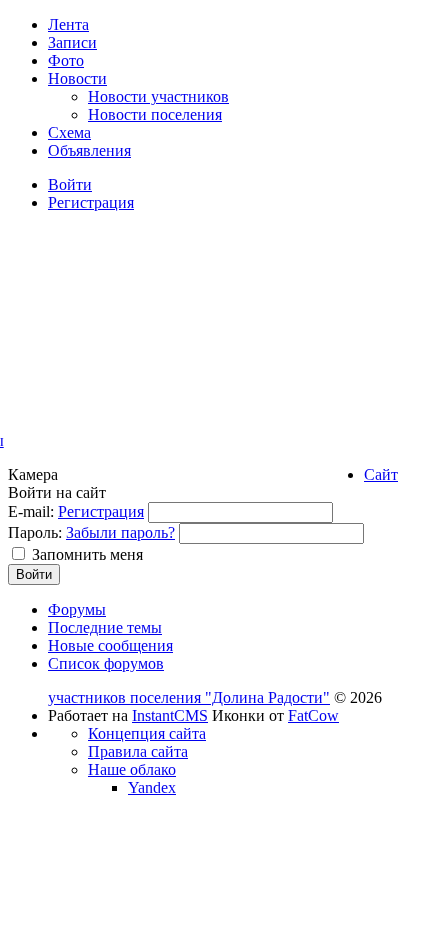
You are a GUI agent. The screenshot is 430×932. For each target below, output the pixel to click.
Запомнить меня (87, 554)
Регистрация (101, 511)
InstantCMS (170, 715)
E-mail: (31, 511)
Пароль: (35, 532)
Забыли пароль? (120, 532)
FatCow (313, 715)
